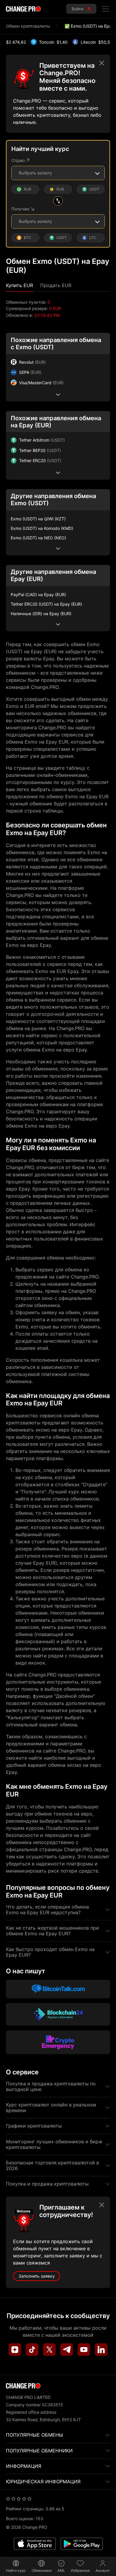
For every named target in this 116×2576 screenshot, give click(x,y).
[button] (19, 285)
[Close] (102, 63)
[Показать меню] (106, 9)
